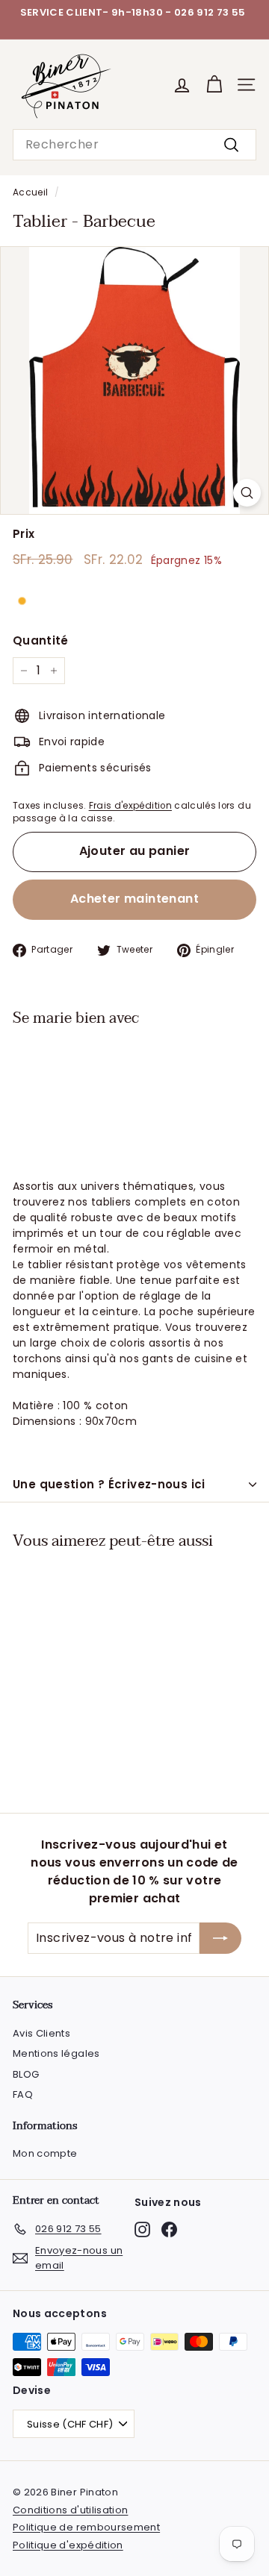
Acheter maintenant (134, 899)
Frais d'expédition (130, 806)
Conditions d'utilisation (70, 2510)
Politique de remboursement (86, 2527)
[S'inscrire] (220, 1938)
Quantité (41, 640)
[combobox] (134, 145)
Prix (24, 534)
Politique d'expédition (68, 2545)
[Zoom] (247, 493)
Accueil (30, 192)
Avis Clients (41, 2033)
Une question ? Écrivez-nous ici (109, 1484)
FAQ (23, 2094)
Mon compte (45, 2153)
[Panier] (214, 85)
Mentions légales (56, 2053)
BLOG (26, 2074)
